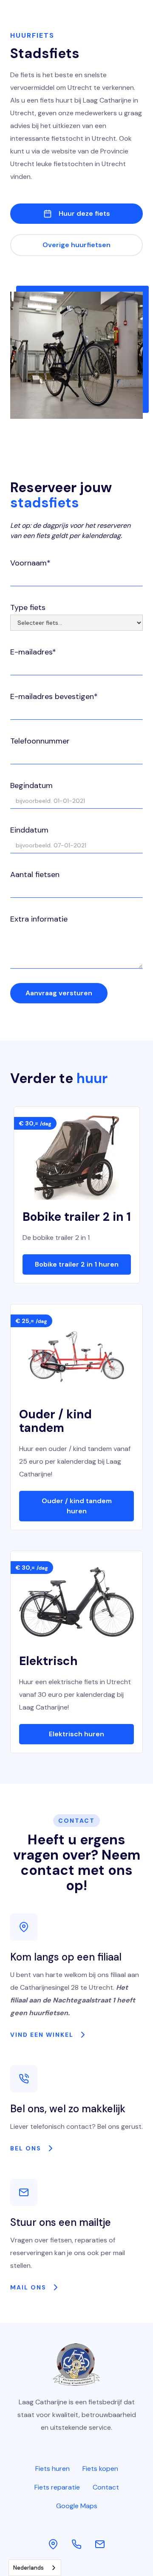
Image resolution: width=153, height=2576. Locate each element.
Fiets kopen (100, 2469)
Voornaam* (30, 563)
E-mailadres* (33, 652)
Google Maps (77, 2506)
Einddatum (29, 830)
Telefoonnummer (40, 741)
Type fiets (28, 607)
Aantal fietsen (35, 874)
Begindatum (31, 785)
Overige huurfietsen (76, 245)
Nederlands (28, 2568)
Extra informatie (39, 919)
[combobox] (35, 2568)
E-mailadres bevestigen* (54, 696)
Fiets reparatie (57, 2487)
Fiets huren (52, 2469)
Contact (106, 2487)
